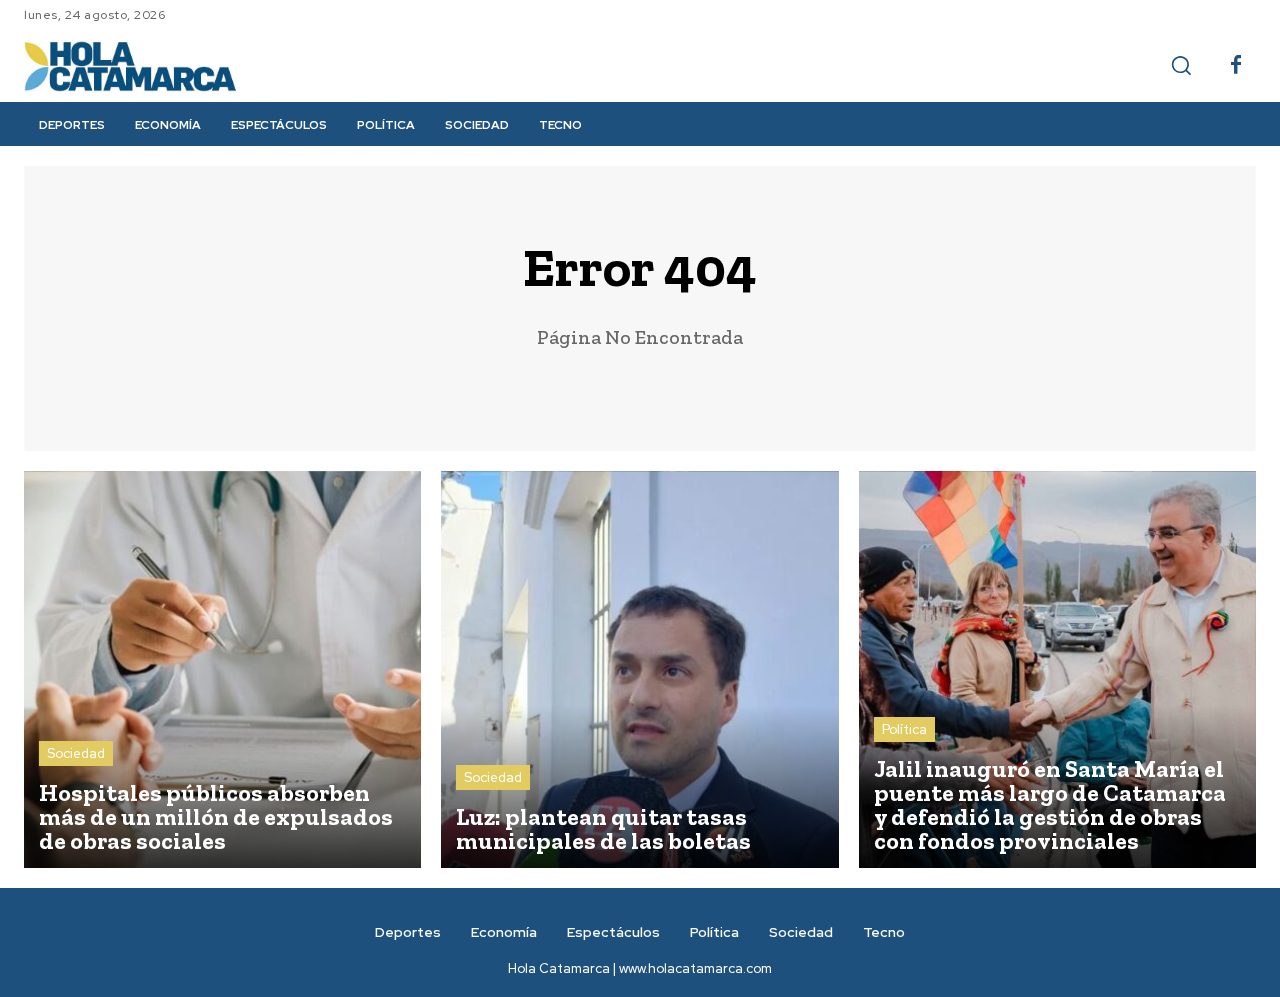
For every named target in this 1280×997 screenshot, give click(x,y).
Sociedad (76, 753)
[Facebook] (1236, 66)
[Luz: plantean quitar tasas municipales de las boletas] (639, 669)
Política (904, 729)
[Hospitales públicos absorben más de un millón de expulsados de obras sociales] (222, 669)
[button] (1181, 65)
